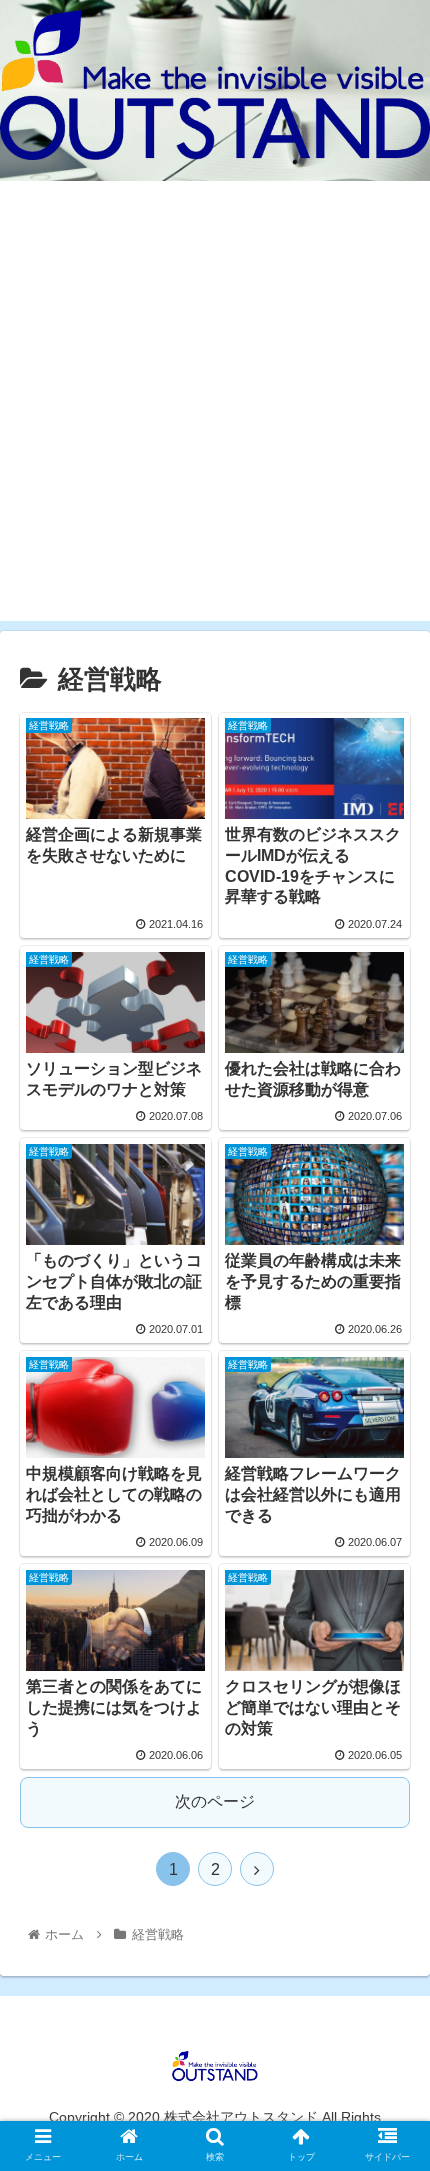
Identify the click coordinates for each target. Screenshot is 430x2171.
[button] (388, 1798)
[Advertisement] (215, 406)
